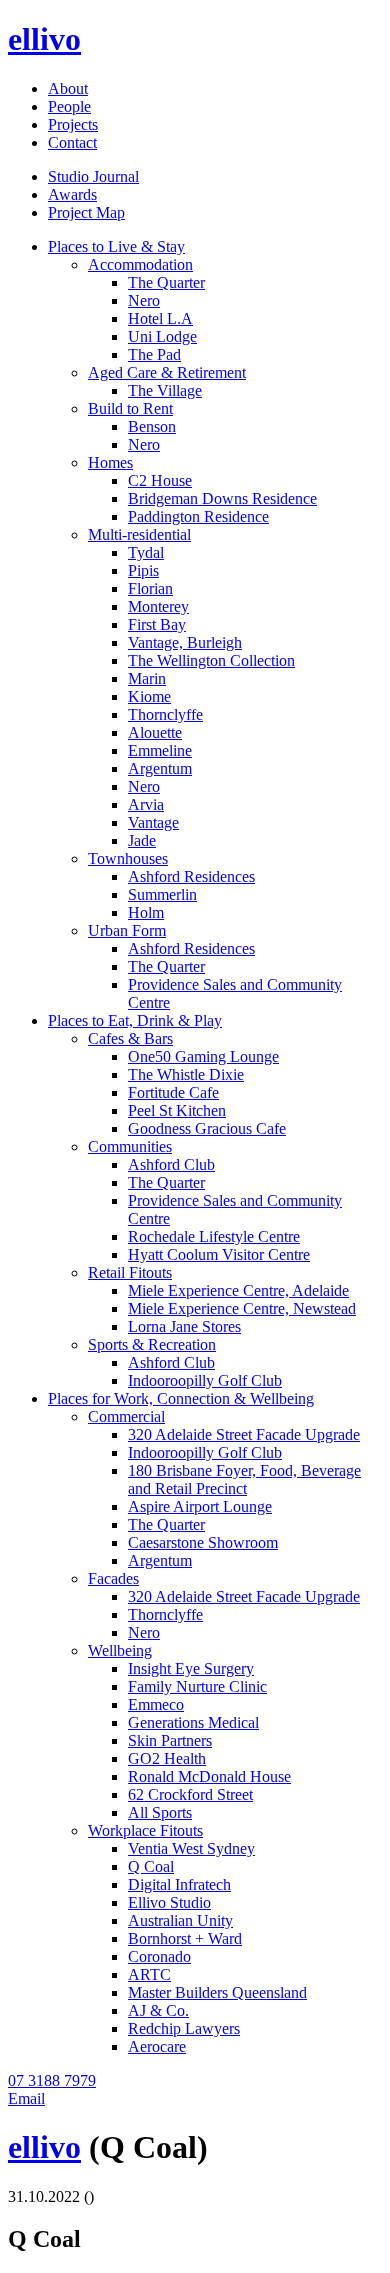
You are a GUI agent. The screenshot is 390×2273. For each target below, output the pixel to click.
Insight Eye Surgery (191, 1668)
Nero (144, 300)
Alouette (155, 732)
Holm (146, 912)
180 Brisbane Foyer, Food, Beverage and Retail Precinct (244, 1479)
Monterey (158, 606)
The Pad (154, 354)
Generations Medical (193, 1722)
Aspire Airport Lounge (200, 1506)
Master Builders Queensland (217, 1992)
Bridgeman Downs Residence (222, 498)
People (69, 106)
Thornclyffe (165, 714)
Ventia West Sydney (191, 1848)
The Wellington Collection (211, 660)
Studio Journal (93, 176)
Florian (150, 588)
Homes (110, 462)
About (68, 88)
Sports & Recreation (152, 1344)
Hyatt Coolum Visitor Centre (219, 1254)
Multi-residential (139, 534)
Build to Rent (130, 408)
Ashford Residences (191, 876)
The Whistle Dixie (186, 1074)
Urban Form (127, 930)
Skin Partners (170, 1740)
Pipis (143, 570)
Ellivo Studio (169, 1902)
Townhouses (128, 858)
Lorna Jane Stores (184, 1326)
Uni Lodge (162, 336)
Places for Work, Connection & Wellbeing (181, 1398)
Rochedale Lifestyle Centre (214, 1236)
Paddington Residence (198, 516)
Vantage (153, 822)
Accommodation (140, 264)
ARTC (149, 1974)
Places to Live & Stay (116, 246)
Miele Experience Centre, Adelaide (238, 1290)
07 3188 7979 (52, 2080)
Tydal (146, 552)
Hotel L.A (160, 318)
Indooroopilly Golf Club (205, 1380)
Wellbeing (120, 1650)
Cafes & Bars (130, 1038)
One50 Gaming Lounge (203, 1056)
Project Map (86, 212)
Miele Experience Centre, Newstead (242, 1308)
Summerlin (162, 894)
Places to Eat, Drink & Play (135, 1020)
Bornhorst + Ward (185, 1938)
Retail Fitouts (130, 1272)
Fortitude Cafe (173, 1092)
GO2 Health (167, 1758)
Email (26, 2098)
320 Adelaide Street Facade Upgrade (244, 1434)
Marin (147, 678)
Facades (113, 1578)
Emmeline (160, 750)
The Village (165, 390)
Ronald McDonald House (209, 1776)
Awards (72, 194)
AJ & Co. (158, 2010)
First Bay (157, 624)
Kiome (149, 696)
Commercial (126, 1416)
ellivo (44, 39)
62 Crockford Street (190, 1794)
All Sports (160, 1812)
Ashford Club (171, 1164)
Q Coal (151, 1866)
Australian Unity (180, 1920)
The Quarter (166, 282)
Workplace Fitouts (145, 1830)
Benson (152, 426)
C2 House (160, 480)
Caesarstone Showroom (203, 1542)
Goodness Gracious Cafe (207, 1128)
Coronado (159, 1956)
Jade (142, 840)
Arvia (146, 804)
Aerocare (157, 2046)
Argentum (160, 768)
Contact (72, 142)
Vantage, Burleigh (185, 642)
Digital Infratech (179, 1884)
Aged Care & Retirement (167, 372)
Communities (130, 1146)
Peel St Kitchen (177, 1110)
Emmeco (156, 1704)
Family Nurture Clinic (197, 1686)
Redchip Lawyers (184, 2028)
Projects (73, 124)
